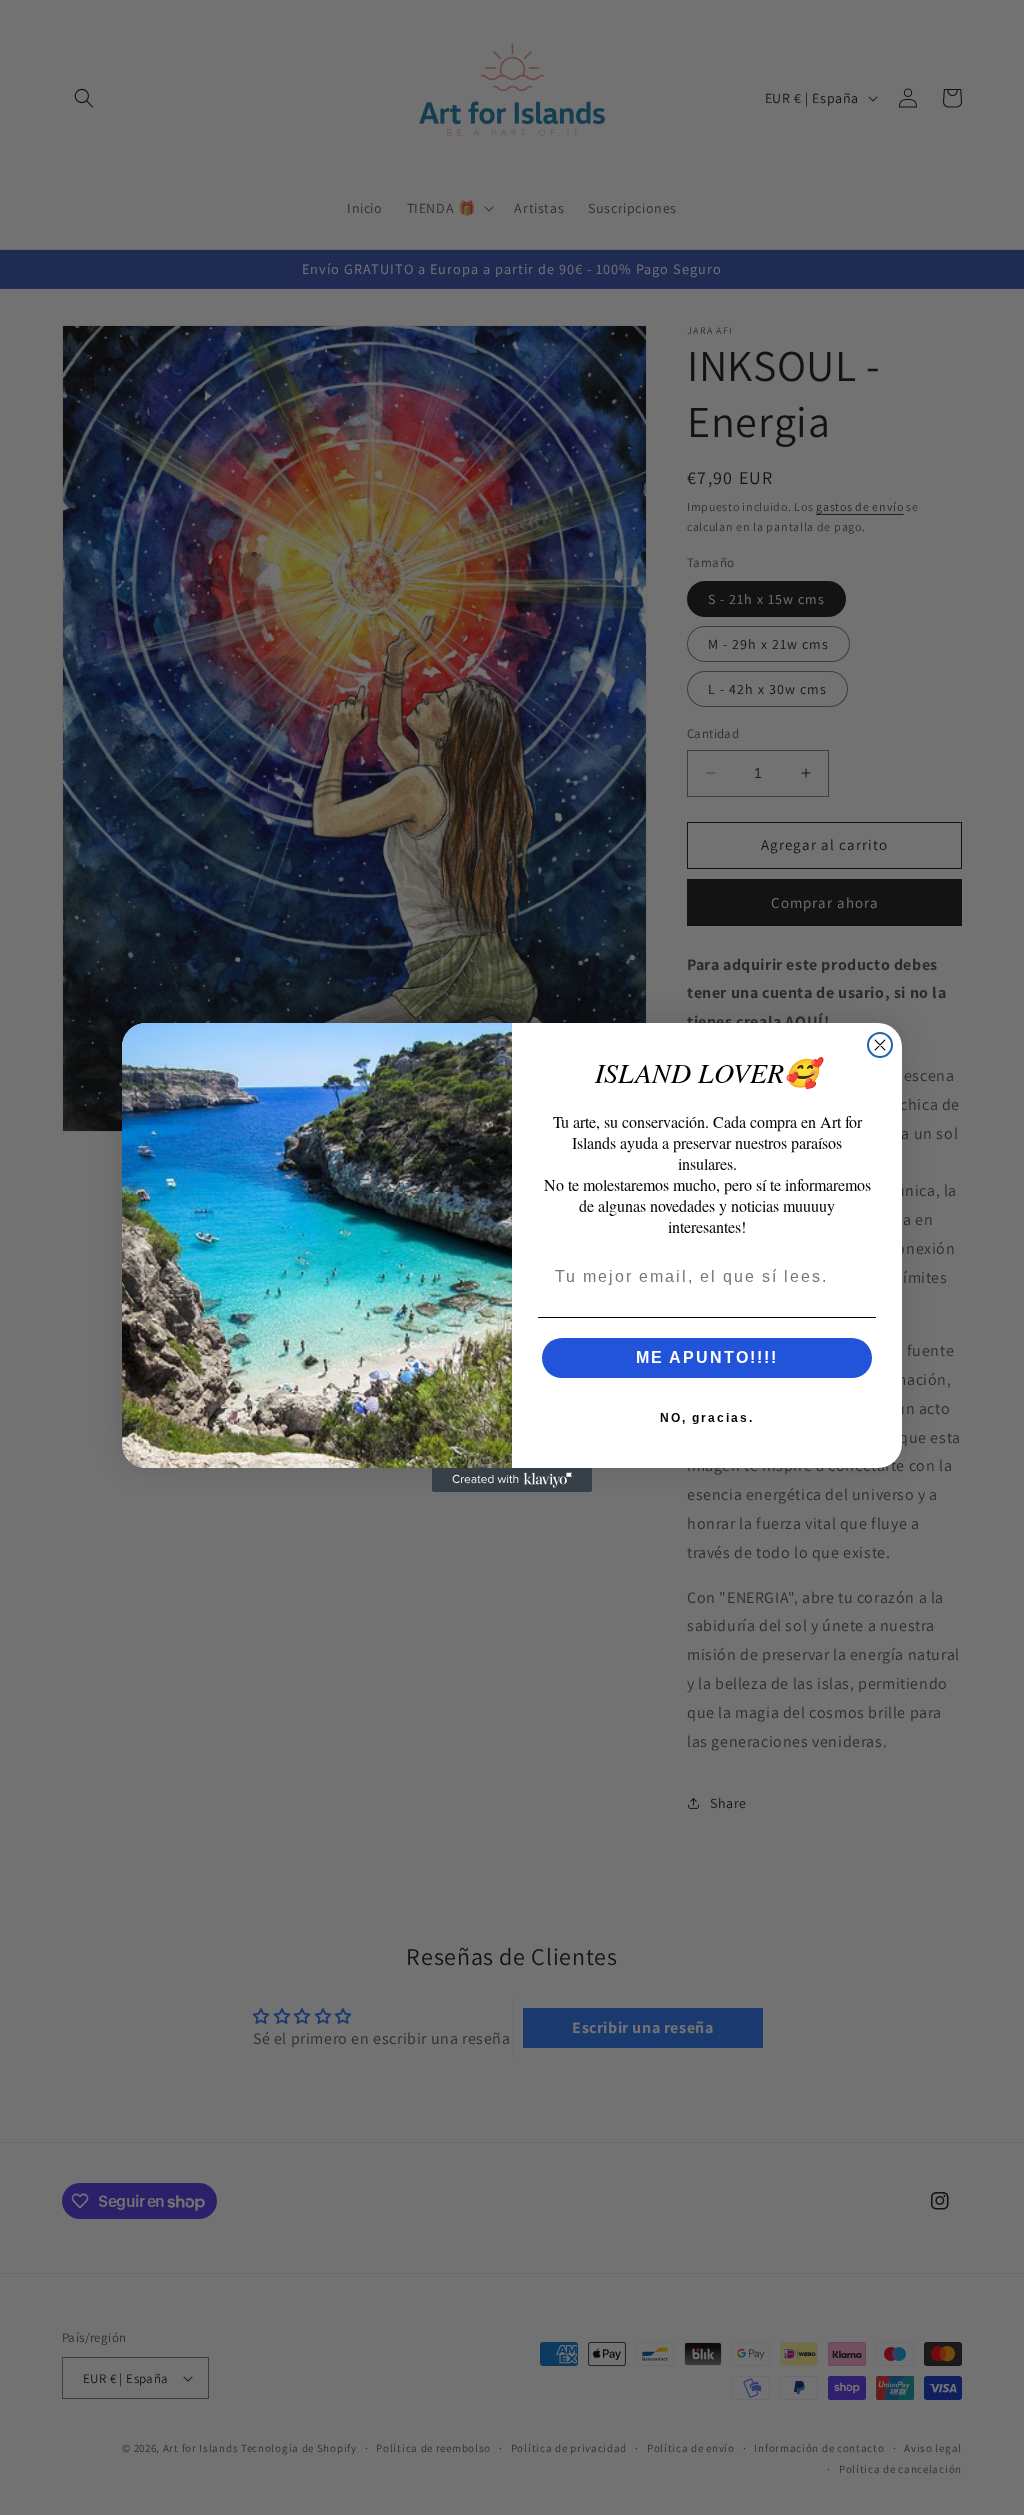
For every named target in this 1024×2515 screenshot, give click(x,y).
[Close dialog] (880, 1045)
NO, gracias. (707, 1418)
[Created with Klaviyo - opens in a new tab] (512, 1480)
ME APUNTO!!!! (707, 1357)
